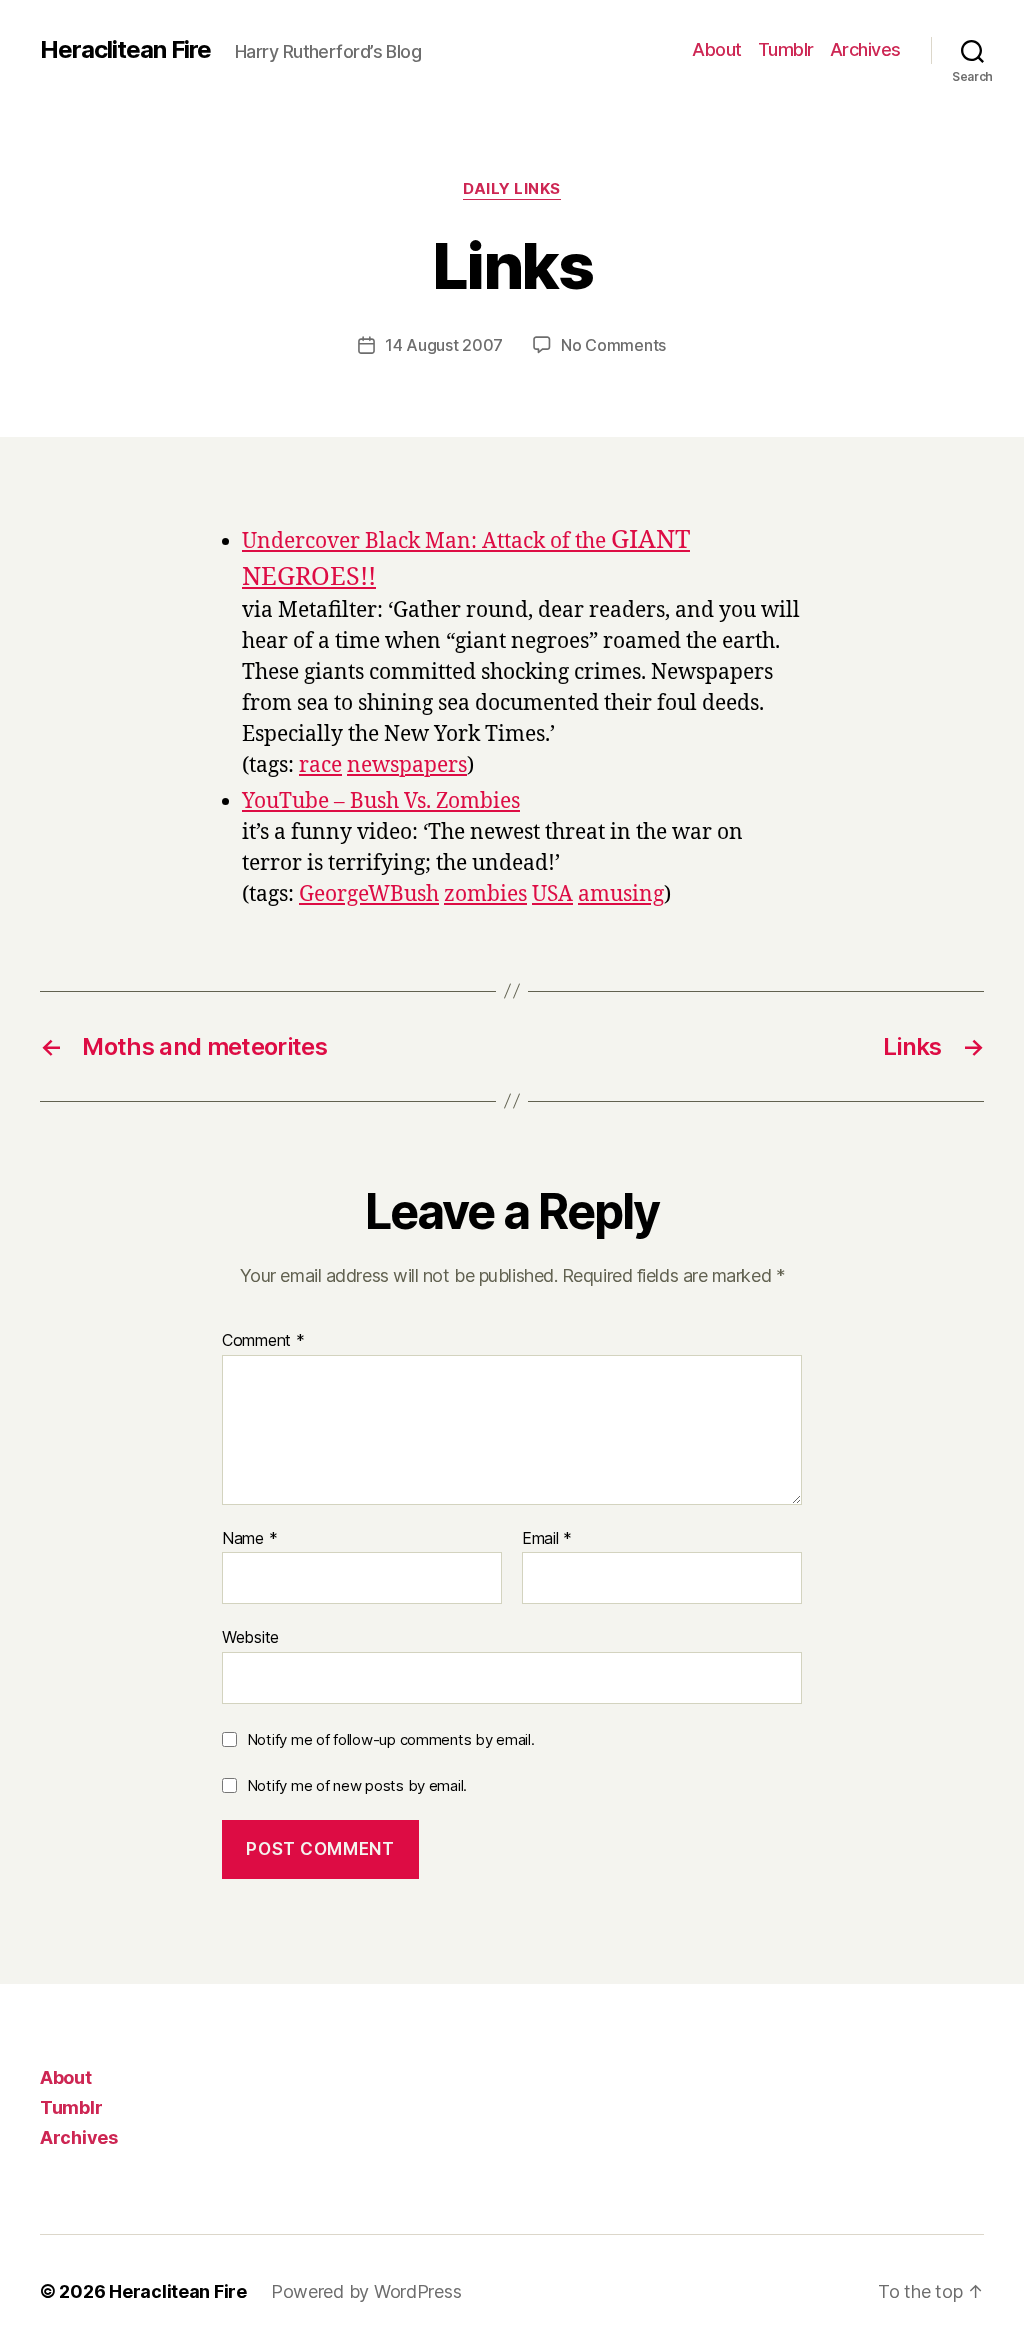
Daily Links (512, 189)
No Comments (613, 345)
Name (249, 1539)
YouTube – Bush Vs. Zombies (381, 801)
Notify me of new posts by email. (357, 1785)
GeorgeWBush (369, 894)
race (320, 765)
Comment (263, 1341)
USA (552, 894)
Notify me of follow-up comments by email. (391, 1739)
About (717, 49)
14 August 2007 (444, 345)
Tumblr (786, 49)
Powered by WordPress (366, 2291)
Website (250, 1637)
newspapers (407, 765)
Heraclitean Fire (125, 50)
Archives (865, 49)
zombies (485, 894)
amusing (621, 894)
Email (547, 1539)
